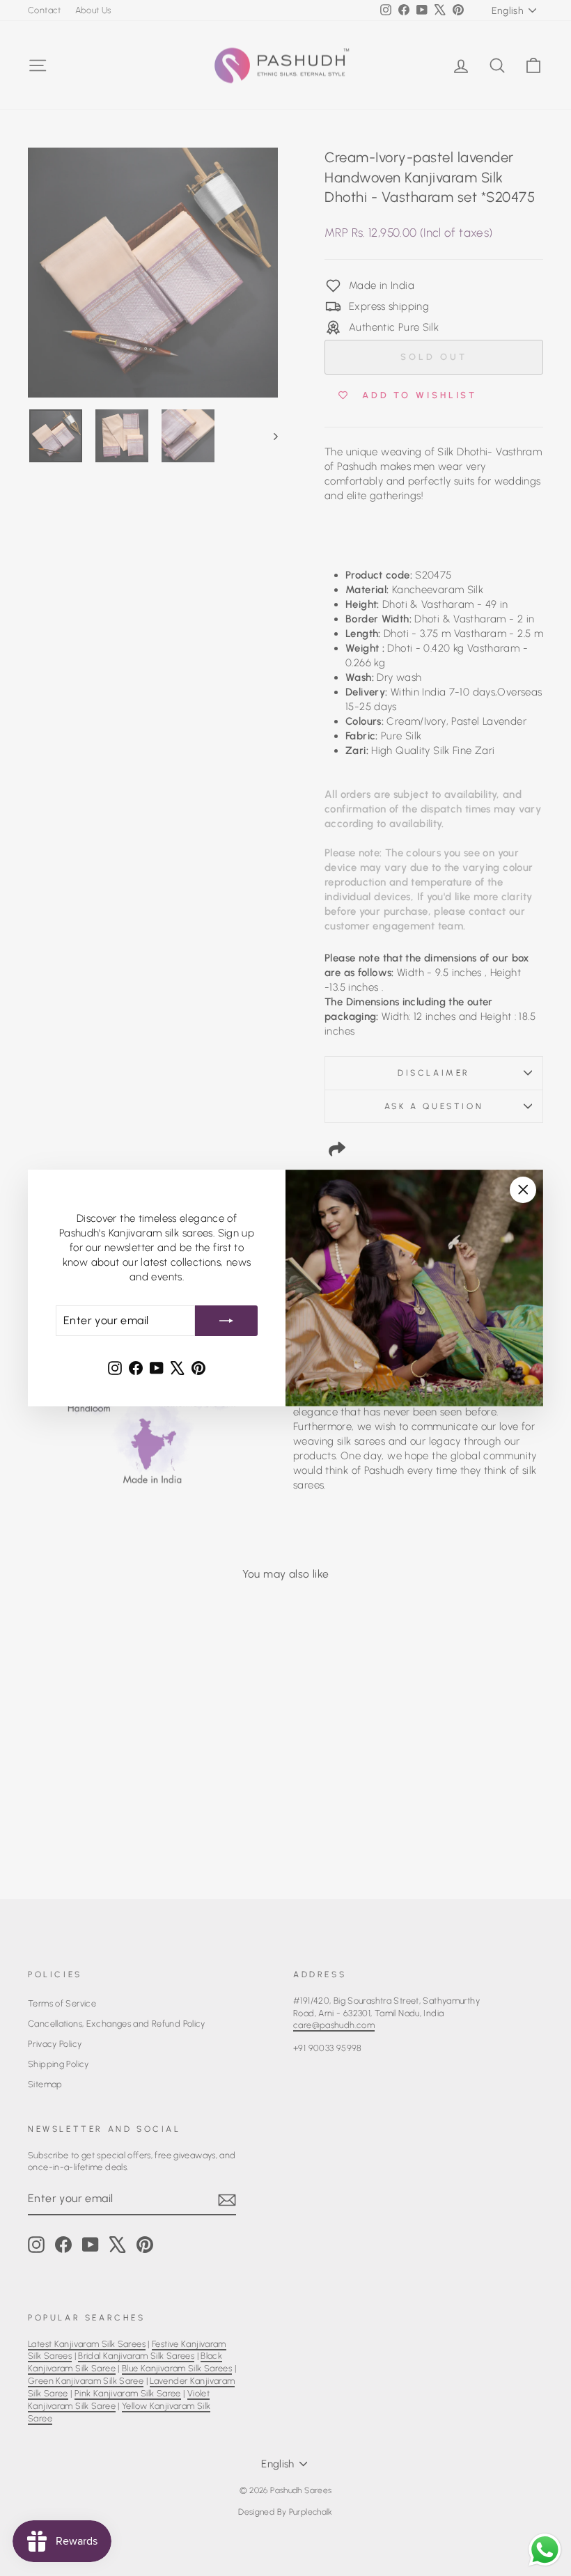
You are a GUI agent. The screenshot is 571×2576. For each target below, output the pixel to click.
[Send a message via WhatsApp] (545, 2550)
